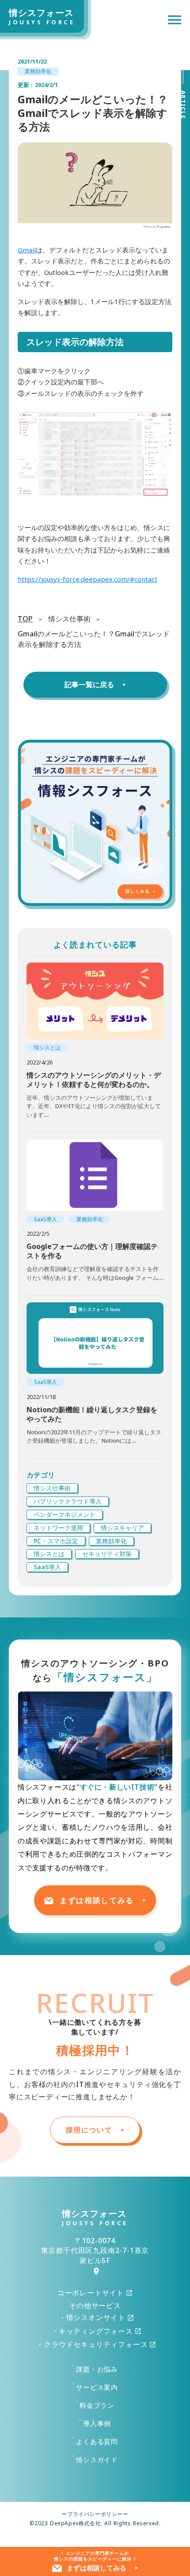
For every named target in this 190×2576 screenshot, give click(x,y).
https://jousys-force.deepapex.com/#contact (87, 579)
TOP (25, 619)
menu (175, 20)
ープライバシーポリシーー (95, 2514)
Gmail (27, 250)
